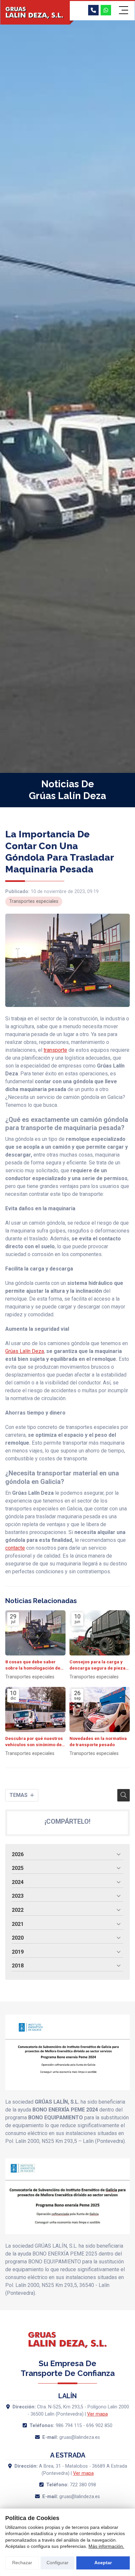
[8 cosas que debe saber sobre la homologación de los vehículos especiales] (35, 1633)
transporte (55, 1050)
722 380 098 (83, 2485)
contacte (15, 1548)
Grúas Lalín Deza (25, 1351)
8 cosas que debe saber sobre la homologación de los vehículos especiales (33, 1665)
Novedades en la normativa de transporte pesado (98, 1741)
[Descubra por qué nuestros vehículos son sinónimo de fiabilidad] (35, 1709)
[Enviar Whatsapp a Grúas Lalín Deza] (106, 10)
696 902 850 (99, 2426)
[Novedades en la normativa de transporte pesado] (100, 1709)
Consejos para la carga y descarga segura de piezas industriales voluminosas (99, 1665)
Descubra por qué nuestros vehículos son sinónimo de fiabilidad (34, 1742)
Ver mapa (97, 2414)
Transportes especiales (34, 901)
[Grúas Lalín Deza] (35, 13)
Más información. (106, 2546)
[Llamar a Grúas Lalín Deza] (93, 10)
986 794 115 (69, 2426)
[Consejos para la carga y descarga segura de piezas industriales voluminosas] (100, 1633)
